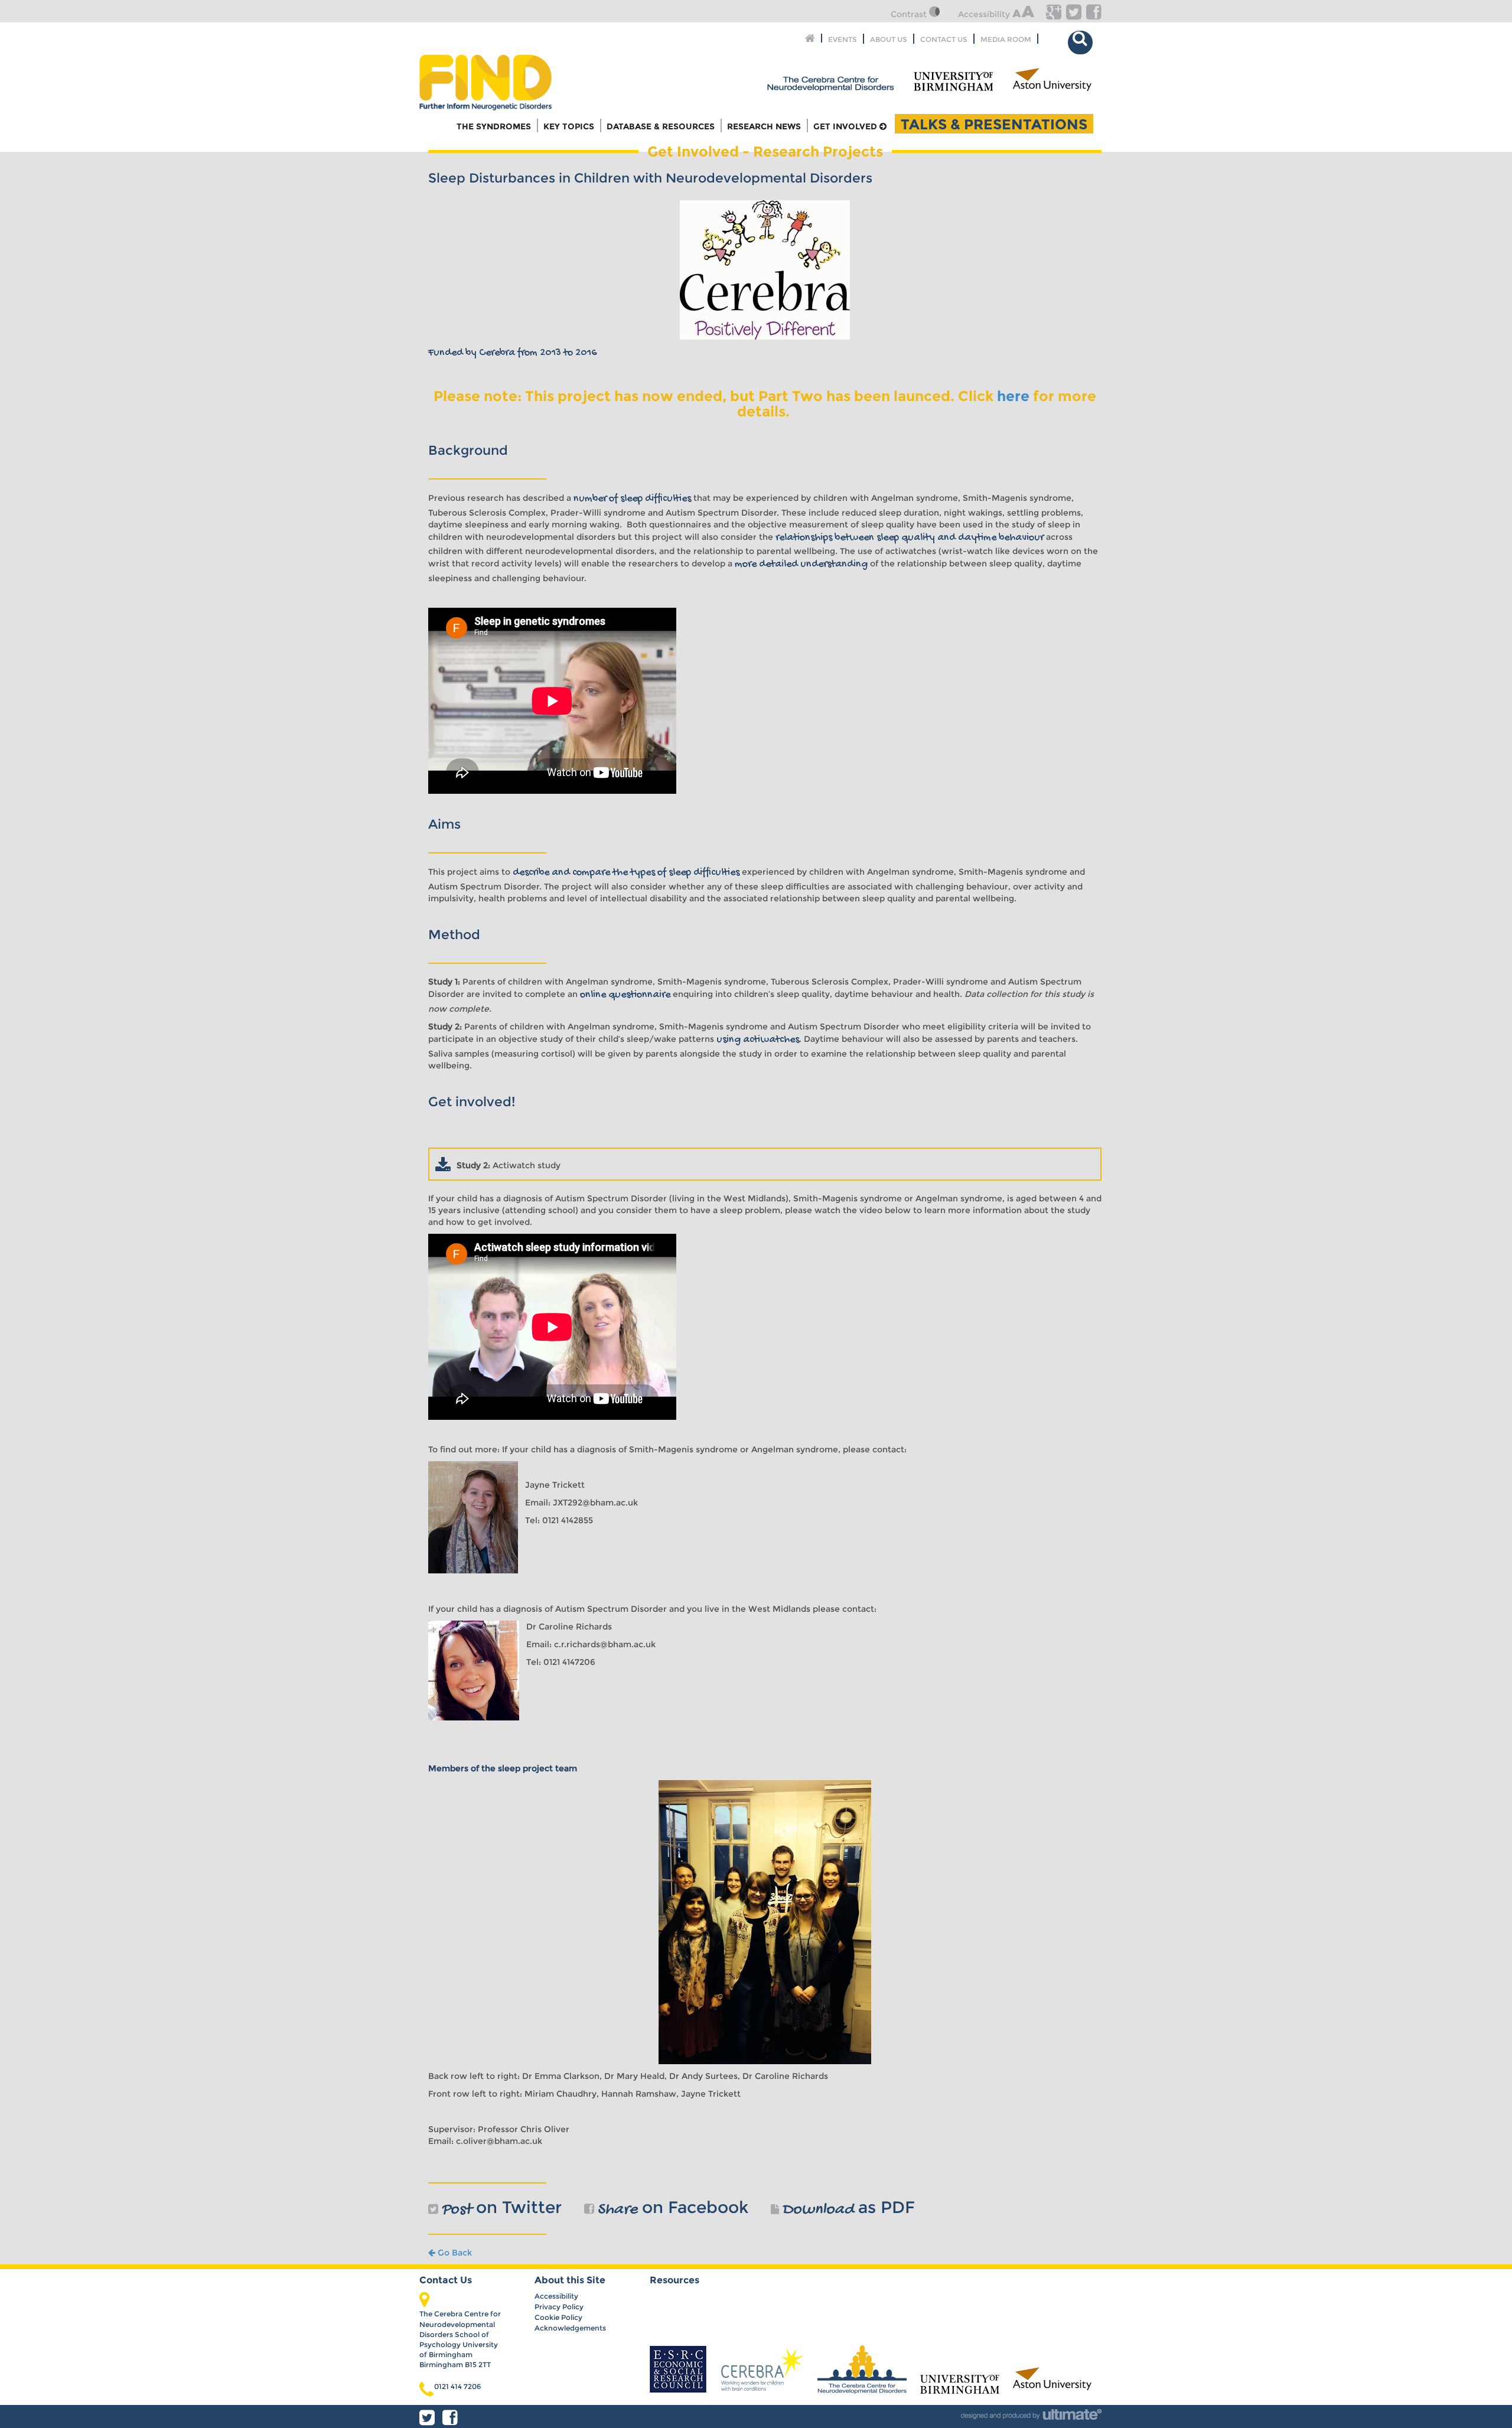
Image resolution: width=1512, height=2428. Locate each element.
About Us (889, 39)
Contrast (910, 14)
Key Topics (569, 126)
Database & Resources (661, 126)
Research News (764, 126)
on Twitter (501, 2207)
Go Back (454, 2253)
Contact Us (944, 39)
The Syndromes (494, 126)
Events (843, 39)
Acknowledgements (570, 2328)
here (1015, 396)
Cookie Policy (558, 2317)
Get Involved (846, 126)
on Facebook (673, 2207)
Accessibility (985, 14)
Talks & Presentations (994, 124)
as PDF (848, 2207)
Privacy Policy (559, 2307)
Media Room (1006, 39)
